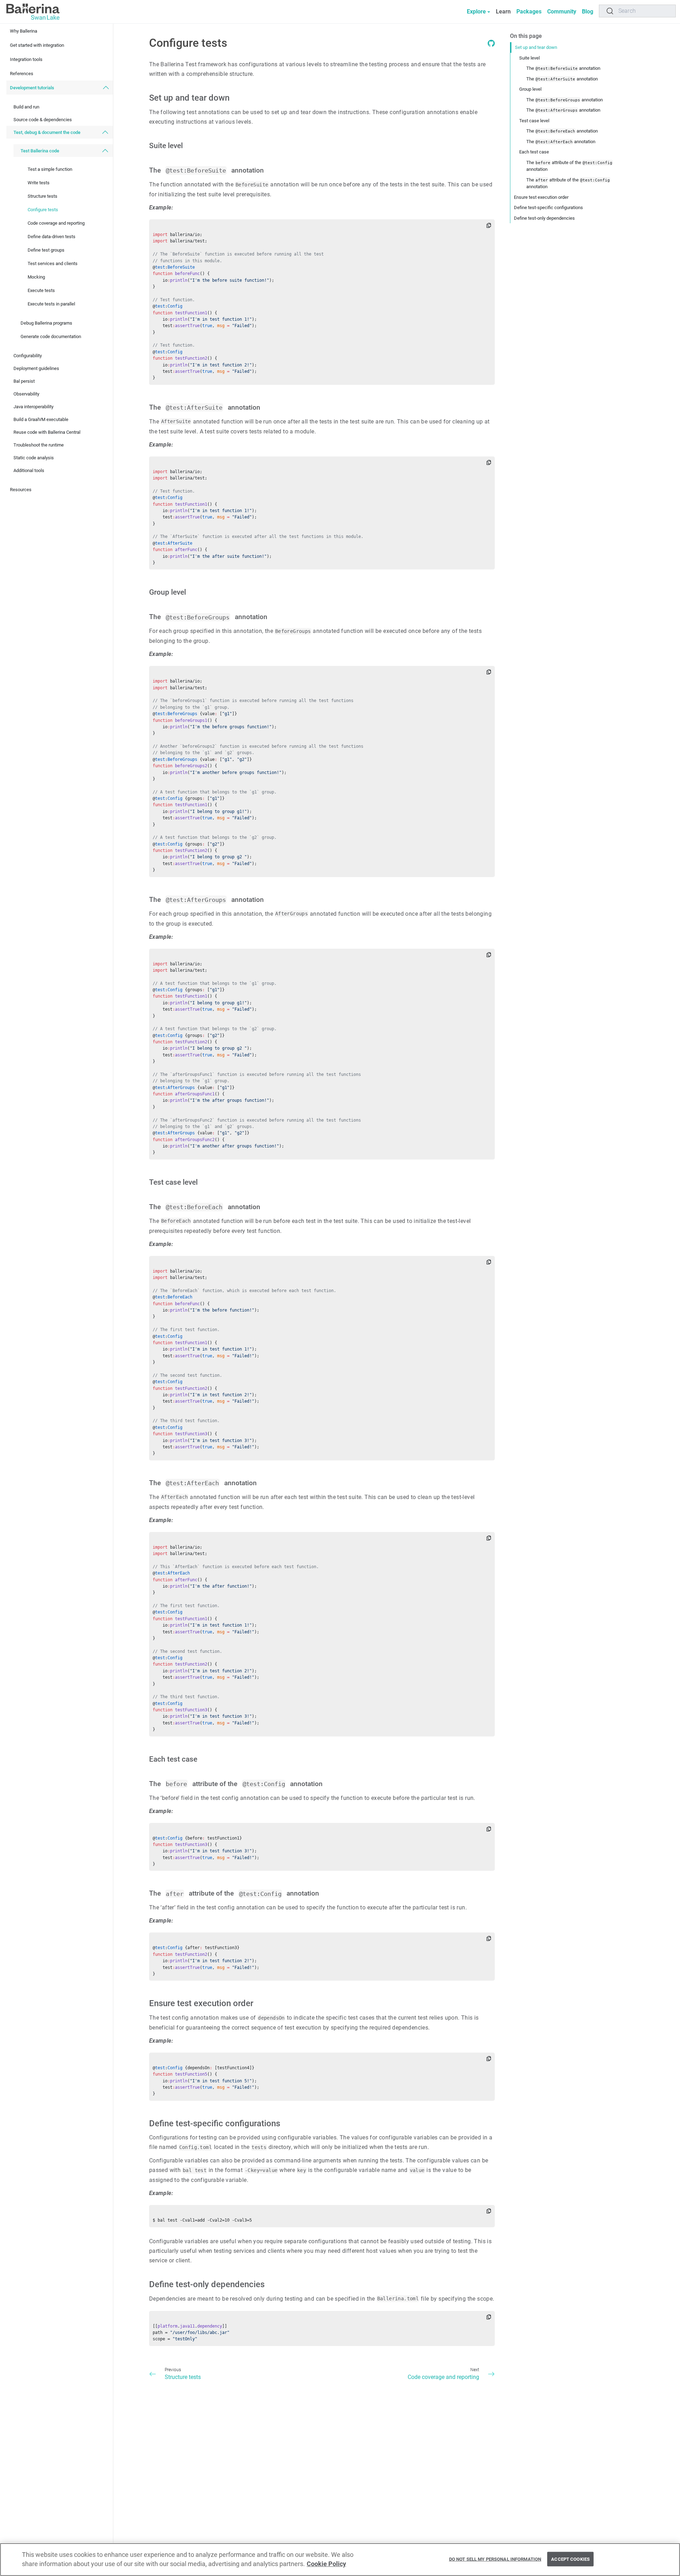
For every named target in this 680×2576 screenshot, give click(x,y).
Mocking (36, 277)
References (22, 74)
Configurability (28, 356)
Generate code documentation (51, 336)
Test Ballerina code (40, 151)
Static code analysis (34, 458)
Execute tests (41, 290)
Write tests (39, 183)
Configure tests (43, 210)
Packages (529, 12)
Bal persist (24, 381)
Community (562, 12)
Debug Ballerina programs (46, 323)
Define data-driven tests (52, 237)
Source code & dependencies (43, 120)
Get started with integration (37, 45)
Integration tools (26, 59)
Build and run (26, 107)
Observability (26, 394)
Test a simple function (50, 169)
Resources (21, 490)
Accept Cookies (570, 2559)
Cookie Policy (326, 2564)
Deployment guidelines (36, 368)
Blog (588, 12)
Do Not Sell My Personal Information (495, 2559)
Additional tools (29, 470)
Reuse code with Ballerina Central (47, 432)
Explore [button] (476, 12)
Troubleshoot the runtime (39, 445)
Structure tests (42, 196)
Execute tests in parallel (51, 304)
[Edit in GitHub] (491, 45)
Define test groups (46, 250)
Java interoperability (33, 407)
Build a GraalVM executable (41, 419)
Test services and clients (53, 263)
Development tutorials (32, 88)
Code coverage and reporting (56, 223)
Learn (503, 12)
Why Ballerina (24, 31)
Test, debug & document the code (47, 132)
